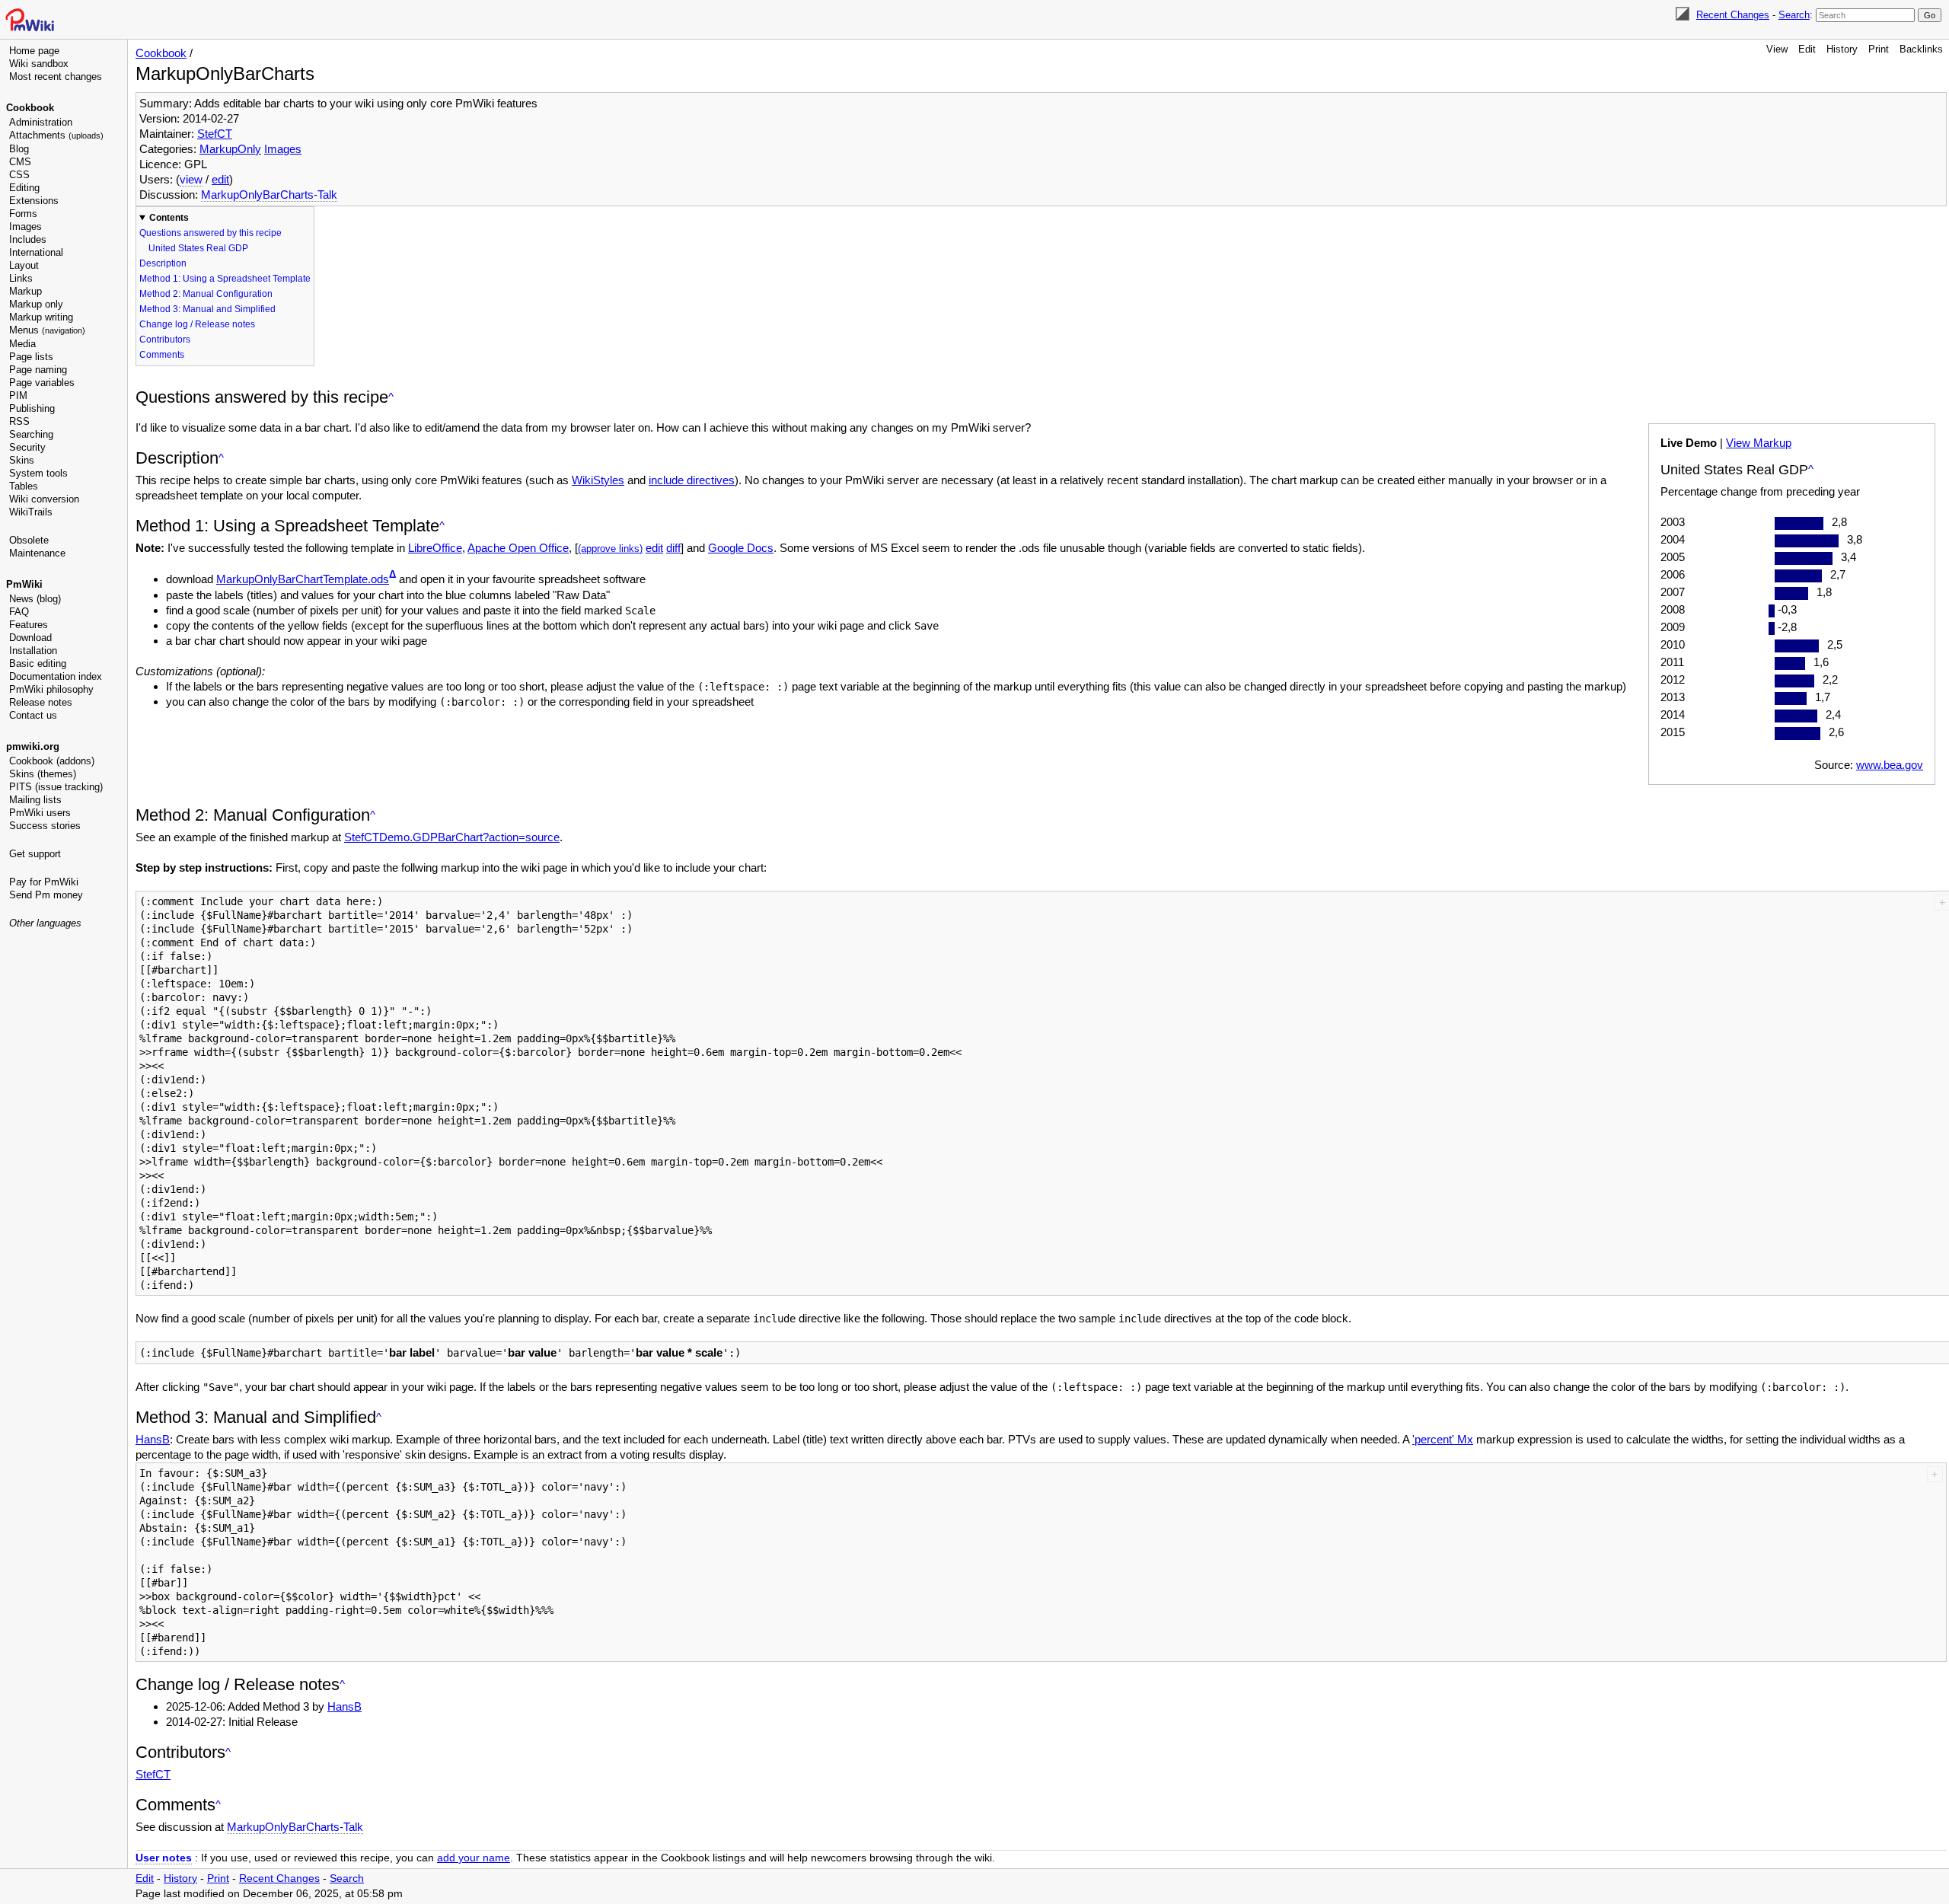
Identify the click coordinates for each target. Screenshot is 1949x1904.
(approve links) (610, 549)
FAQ (19, 612)
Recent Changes (1733, 15)
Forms (23, 214)
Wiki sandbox (39, 64)
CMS (20, 162)
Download (30, 638)
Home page (34, 51)
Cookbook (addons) (52, 761)
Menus (47, 330)
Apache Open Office (518, 548)
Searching (31, 434)
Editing (24, 188)
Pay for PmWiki (44, 882)
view (191, 179)
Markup (26, 291)
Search (1794, 15)
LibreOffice (435, 548)
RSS (19, 421)
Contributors (165, 340)
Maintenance (37, 553)
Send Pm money (46, 895)
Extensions (34, 201)
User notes (164, 1858)
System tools (38, 473)
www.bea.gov (1890, 765)
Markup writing (41, 317)
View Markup (1759, 443)
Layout (24, 265)
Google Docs (741, 548)
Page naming (38, 370)
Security (27, 447)
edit (220, 179)
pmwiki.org (33, 746)
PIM (18, 395)
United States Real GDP (198, 248)
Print (1879, 49)
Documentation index (56, 676)
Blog (19, 149)
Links (21, 278)
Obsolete (29, 540)
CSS (19, 175)
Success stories (45, 826)
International (36, 252)
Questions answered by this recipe (211, 233)
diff (673, 548)
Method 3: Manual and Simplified (207, 309)
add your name (474, 1858)
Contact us (33, 715)
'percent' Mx (1443, 1439)
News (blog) (35, 599)
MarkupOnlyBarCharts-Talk (269, 195)
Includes (28, 239)
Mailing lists (35, 800)
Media (22, 344)
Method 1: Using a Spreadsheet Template (225, 279)
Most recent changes (56, 77)
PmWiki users (40, 813)
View (1777, 49)
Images (26, 226)
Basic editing (38, 663)
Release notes (41, 702)
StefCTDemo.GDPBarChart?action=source (452, 837)
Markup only (36, 304)
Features (29, 625)
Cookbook (30, 108)
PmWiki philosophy (51, 689)
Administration (41, 122)
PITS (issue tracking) (56, 787)
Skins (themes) (43, 774)
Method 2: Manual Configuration (206, 294)
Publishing (32, 408)
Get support (35, 854)
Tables (24, 486)
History (1842, 49)
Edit (1807, 49)
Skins (22, 460)
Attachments (56, 135)
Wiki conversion (44, 499)
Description (163, 263)
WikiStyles (598, 480)
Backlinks (1921, 49)
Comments (162, 355)
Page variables (42, 383)
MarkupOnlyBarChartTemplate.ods (303, 579)
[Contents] (391, 397)
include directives (692, 480)
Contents (169, 218)
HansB (153, 1439)
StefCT (215, 134)
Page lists (31, 357)
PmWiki (24, 584)
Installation (33, 651)
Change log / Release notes (197, 324)
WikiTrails (31, 512)
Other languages (45, 923)
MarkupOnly (230, 149)
